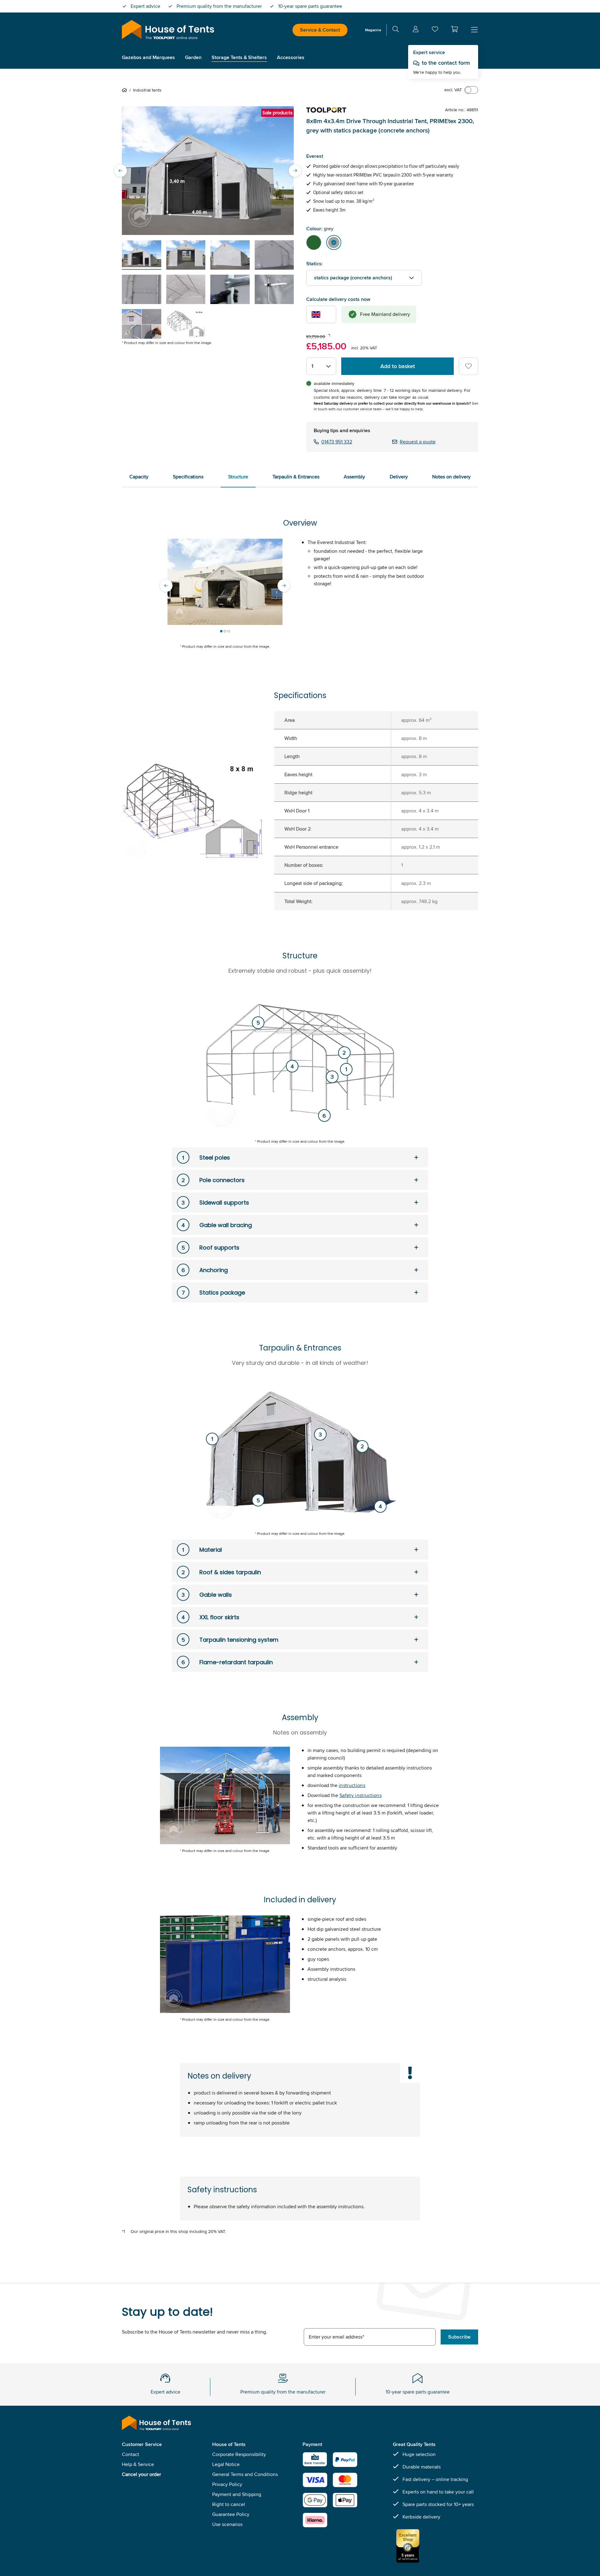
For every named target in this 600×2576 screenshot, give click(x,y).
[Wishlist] (435, 30)
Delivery (399, 477)
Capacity (139, 477)
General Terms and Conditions (245, 2474)
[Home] (126, 90)
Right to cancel (229, 2504)
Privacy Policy (227, 2484)
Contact (130, 2454)
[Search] (396, 30)
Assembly (354, 477)
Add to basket (398, 366)
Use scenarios (227, 2524)
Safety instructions (360, 1795)
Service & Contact (320, 30)
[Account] (416, 30)
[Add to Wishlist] (468, 366)
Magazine (373, 30)
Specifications (188, 477)
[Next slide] (295, 171)
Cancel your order (141, 2474)
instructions (352, 1785)
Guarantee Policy (231, 2514)
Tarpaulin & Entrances (296, 477)
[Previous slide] (121, 171)
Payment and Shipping (237, 2494)
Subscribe (459, 2337)
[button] (454, 29)
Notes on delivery (451, 477)
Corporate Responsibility (239, 2454)
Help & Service (138, 2464)
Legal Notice (226, 2464)
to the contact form (446, 63)
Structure (238, 477)
